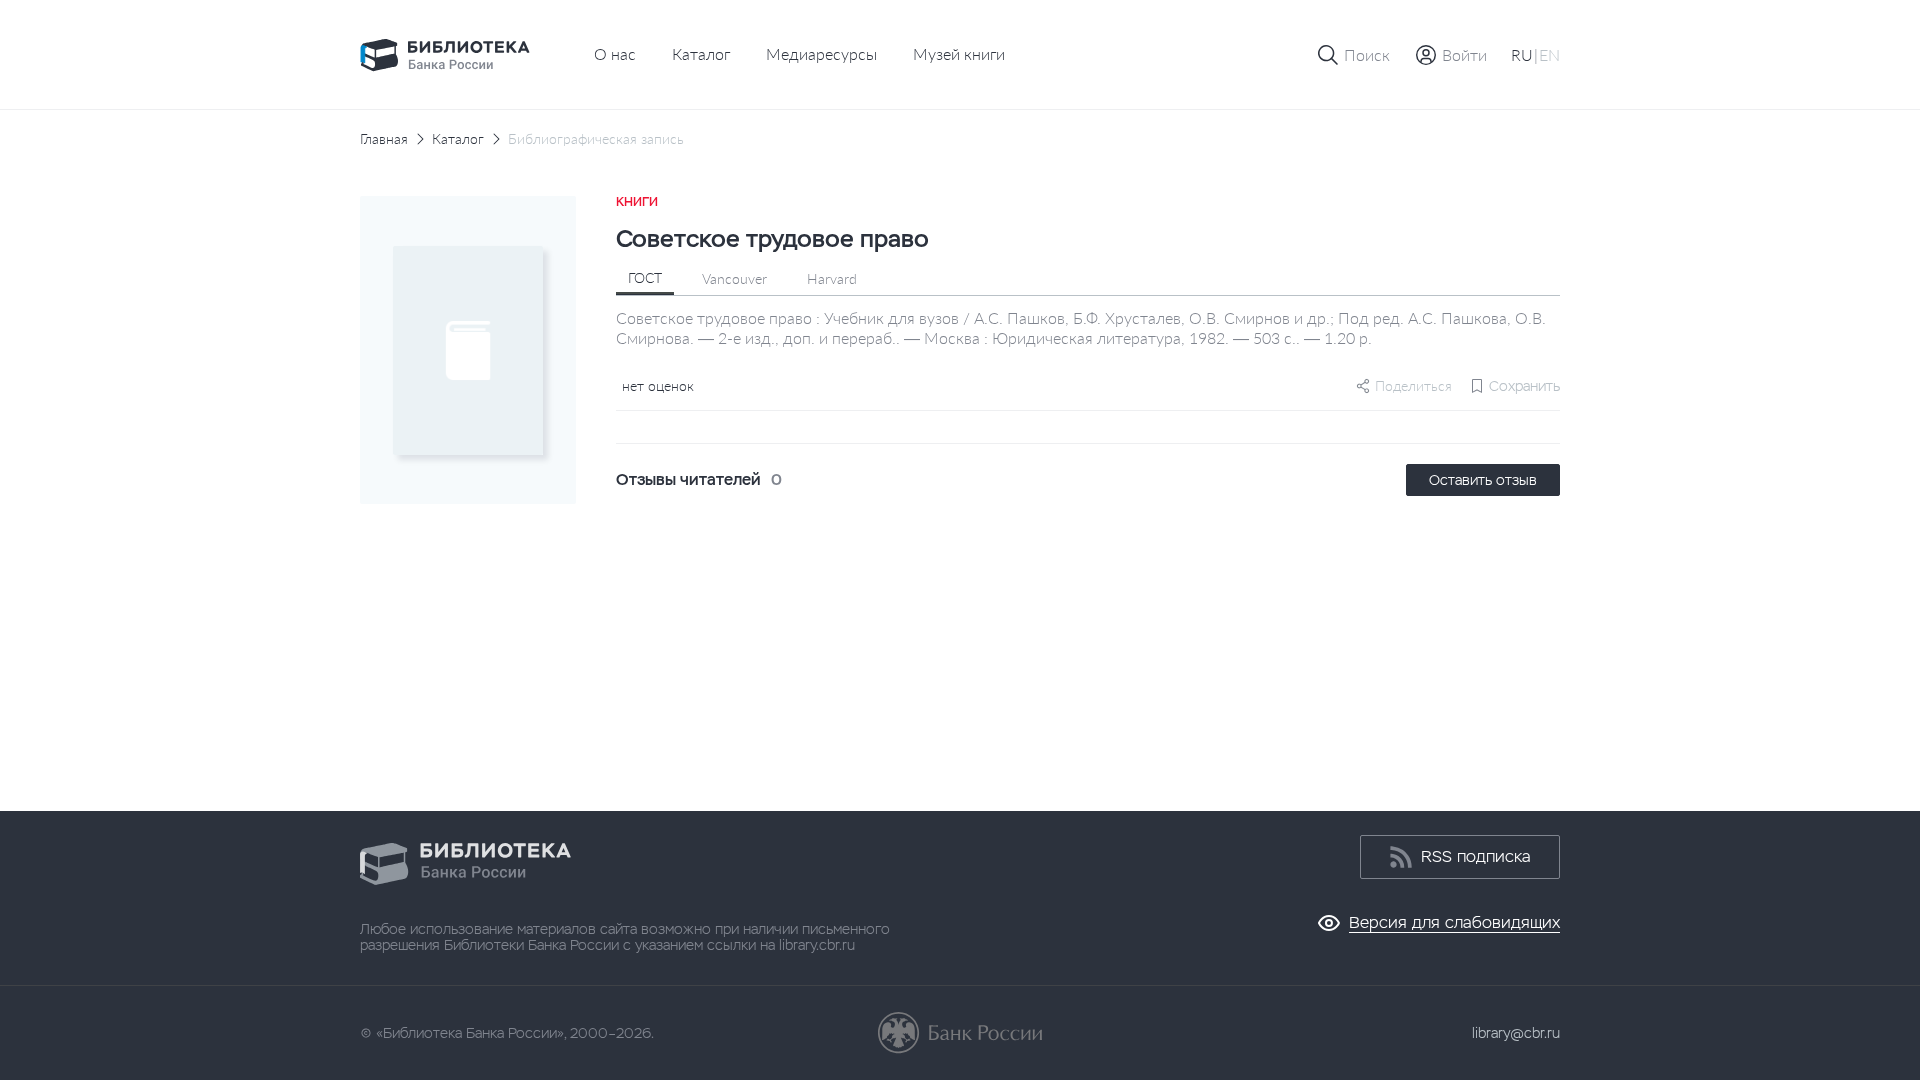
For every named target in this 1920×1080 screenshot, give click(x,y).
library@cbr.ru (1516, 1033)
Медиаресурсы (821, 53)
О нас (615, 53)
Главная (384, 139)
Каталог (701, 53)
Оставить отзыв (1483, 480)
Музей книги (959, 53)
